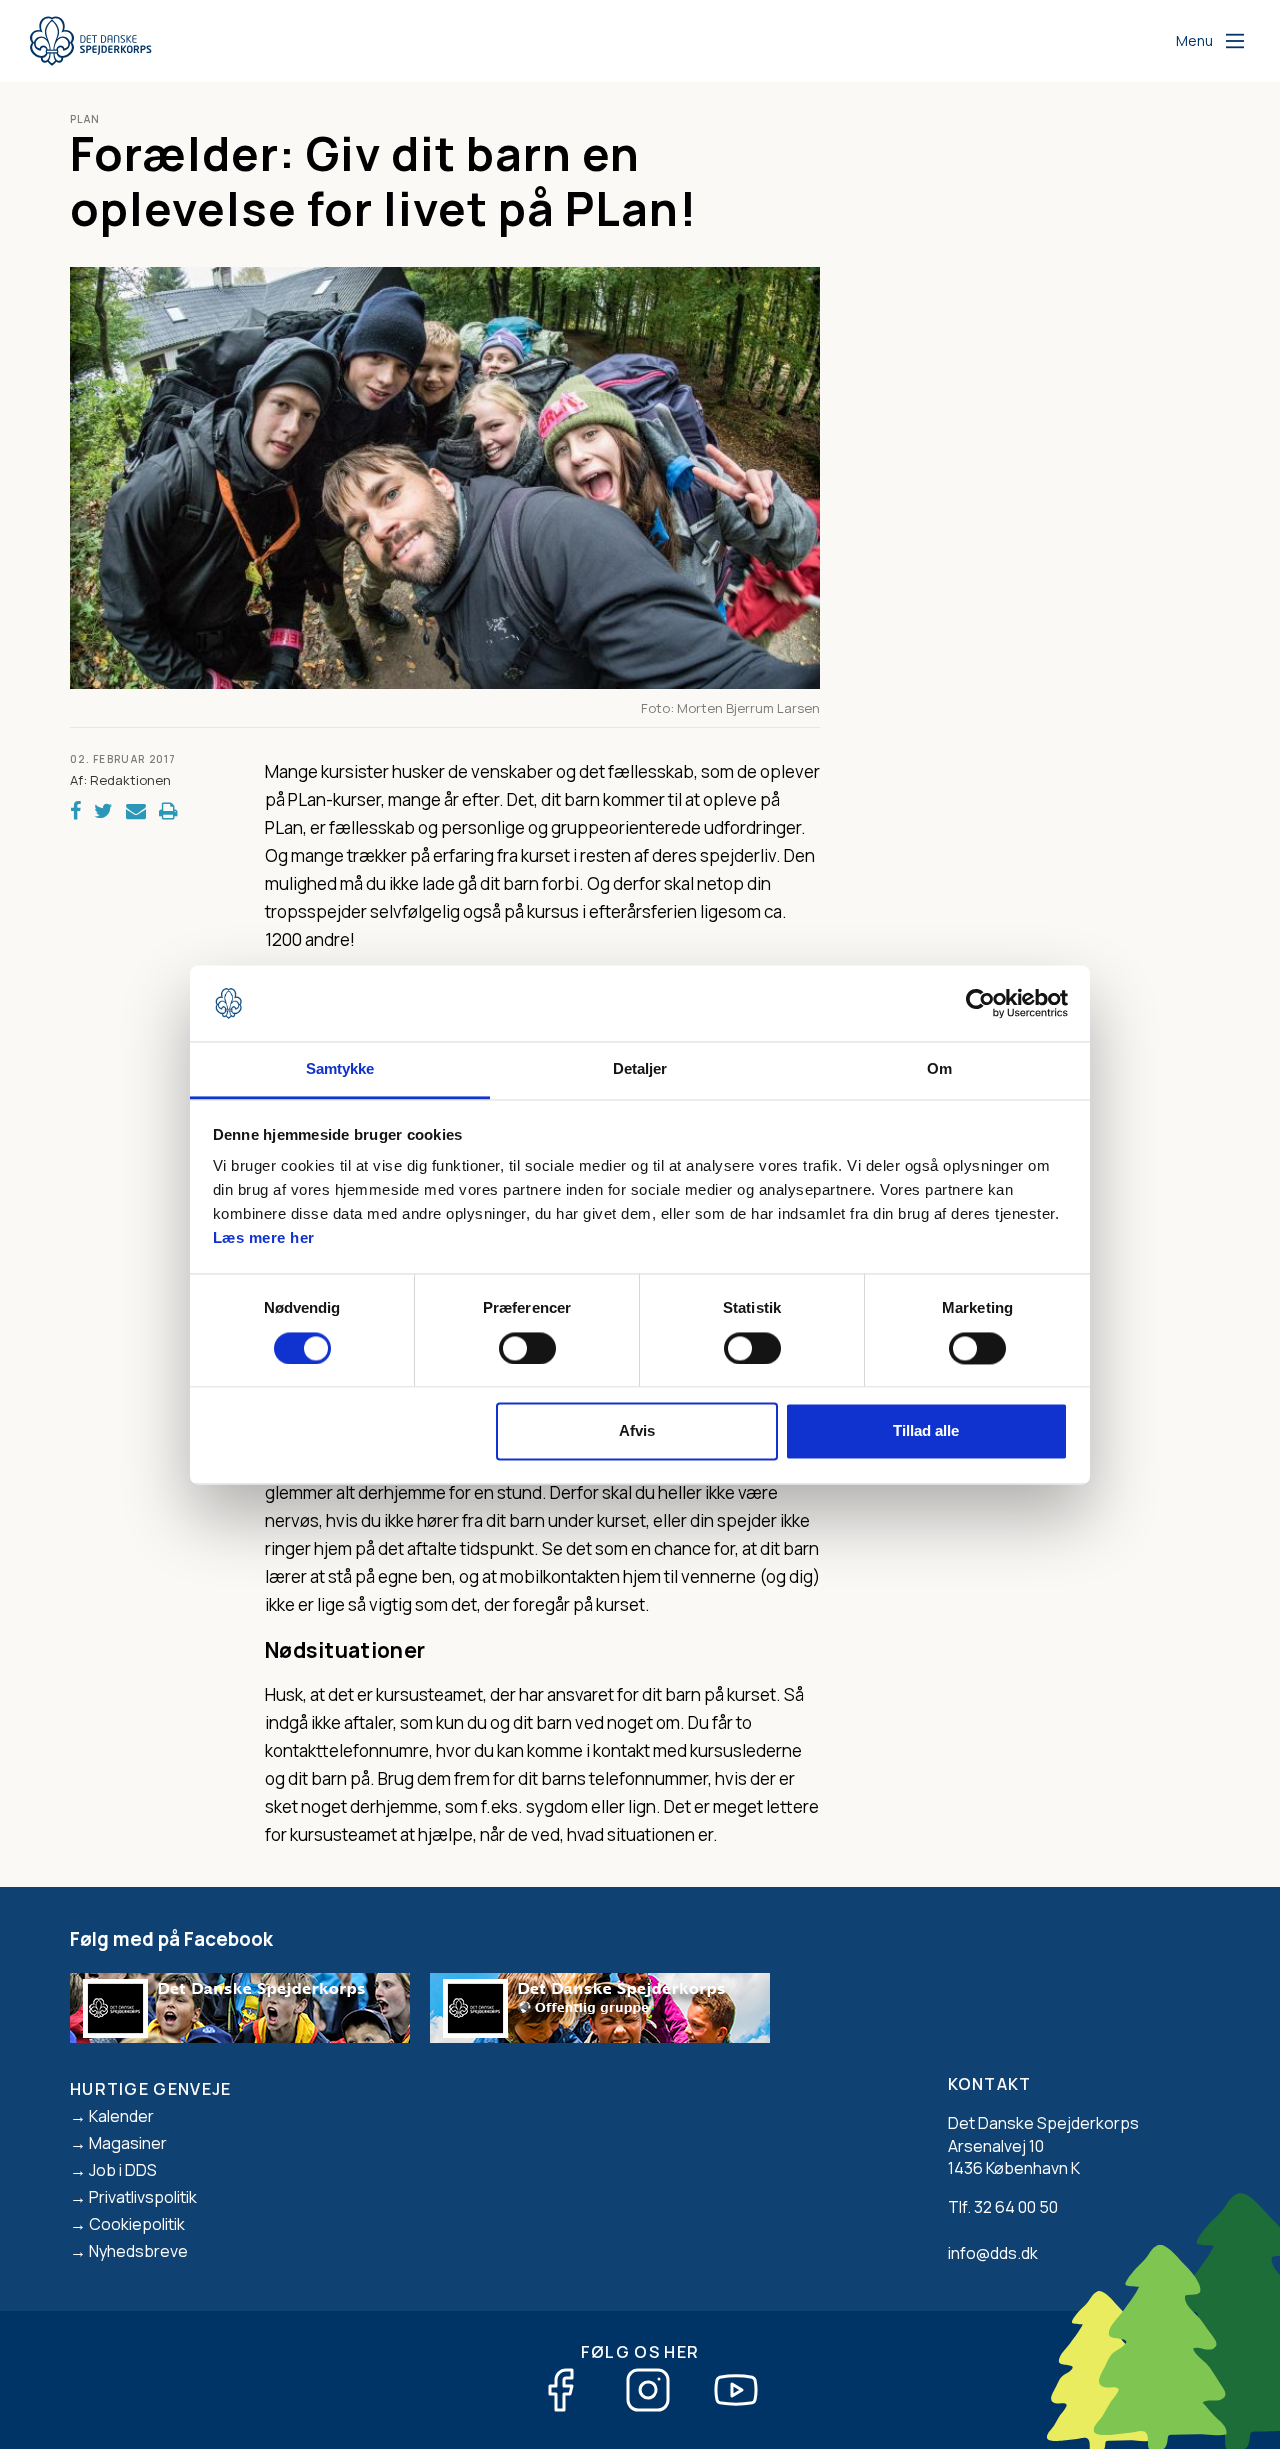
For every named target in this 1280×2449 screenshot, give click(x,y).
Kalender (121, 2116)
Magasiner (128, 2143)
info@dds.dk (993, 2253)
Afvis (637, 1431)
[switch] (527, 1348)
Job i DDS (123, 2170)
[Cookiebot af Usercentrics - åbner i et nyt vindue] (980, 1003)
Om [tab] (939, 1069)
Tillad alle (926, 1431)
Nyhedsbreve (138, 2251)
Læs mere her (264, 1238)
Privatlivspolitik (143, 2197)
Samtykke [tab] (340, 1069)
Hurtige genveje (151, 2089)
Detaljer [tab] (640, 1069)
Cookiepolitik (137, 2224)
